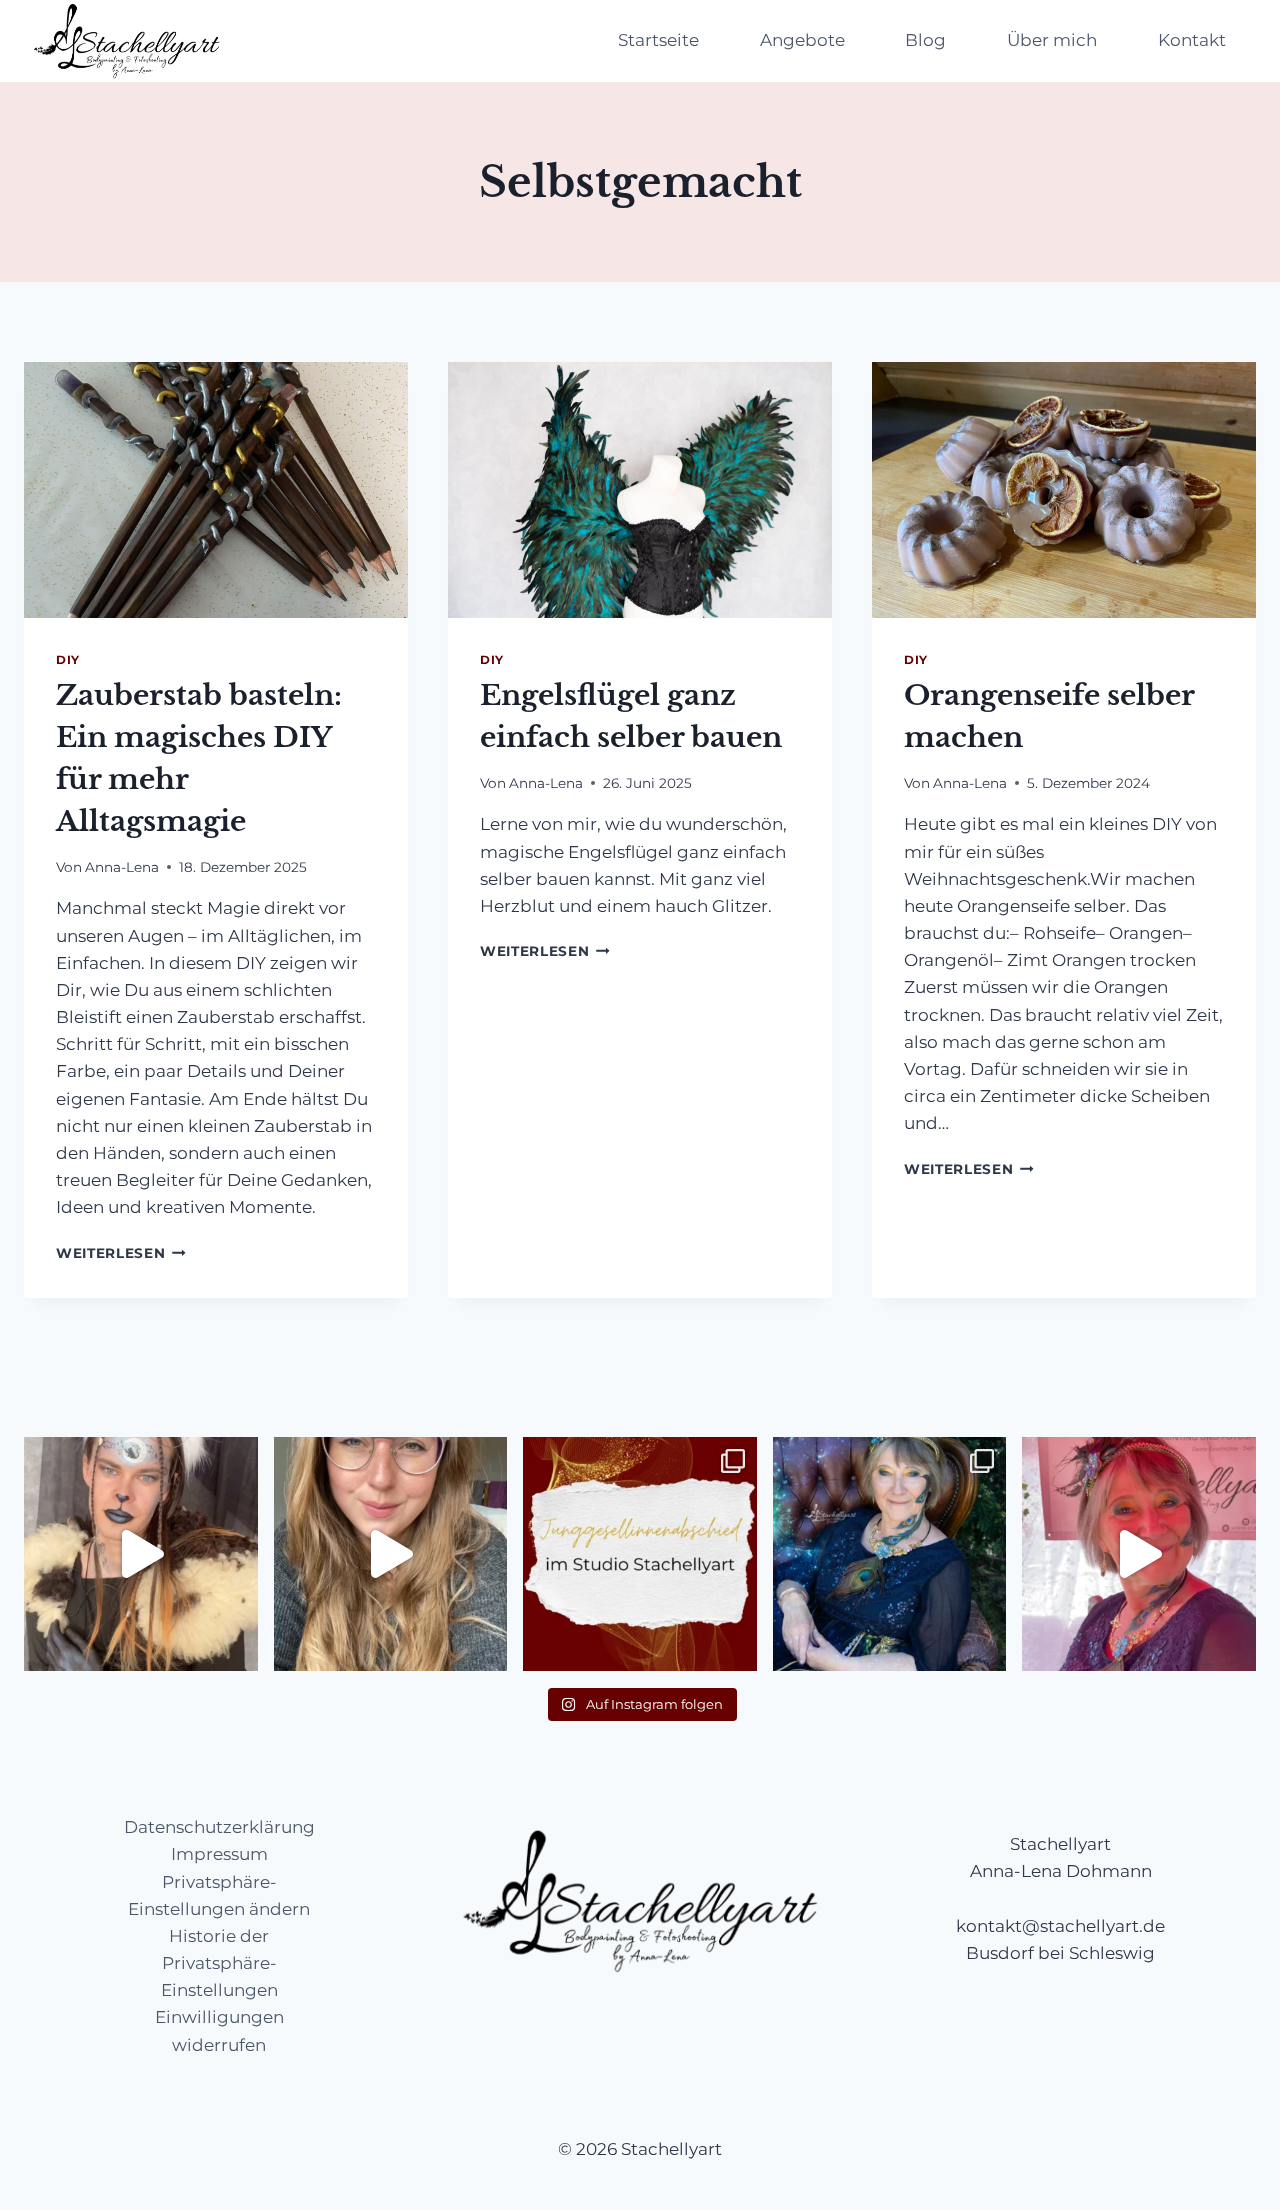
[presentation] (216, 490)
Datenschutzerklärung (219, 1827)
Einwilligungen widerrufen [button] (219, 2030)
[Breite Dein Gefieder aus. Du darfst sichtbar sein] (890, 1554)
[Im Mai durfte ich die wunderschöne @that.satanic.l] (141, 1554)
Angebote (802, 40)
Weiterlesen (121, 1253)
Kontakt (1192, 40)
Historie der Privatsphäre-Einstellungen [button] (219, 1963)
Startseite (658, 40)
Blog (925, 40)
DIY (68, 659)
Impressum (219, 1854)
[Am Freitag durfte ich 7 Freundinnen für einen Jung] (640, 1554)
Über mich (1052, 40)
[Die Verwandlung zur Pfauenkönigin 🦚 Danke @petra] (1139, 1554)
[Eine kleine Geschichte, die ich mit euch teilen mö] (391, 1554)
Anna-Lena (122, 867)
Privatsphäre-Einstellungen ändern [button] (219, 1895)
